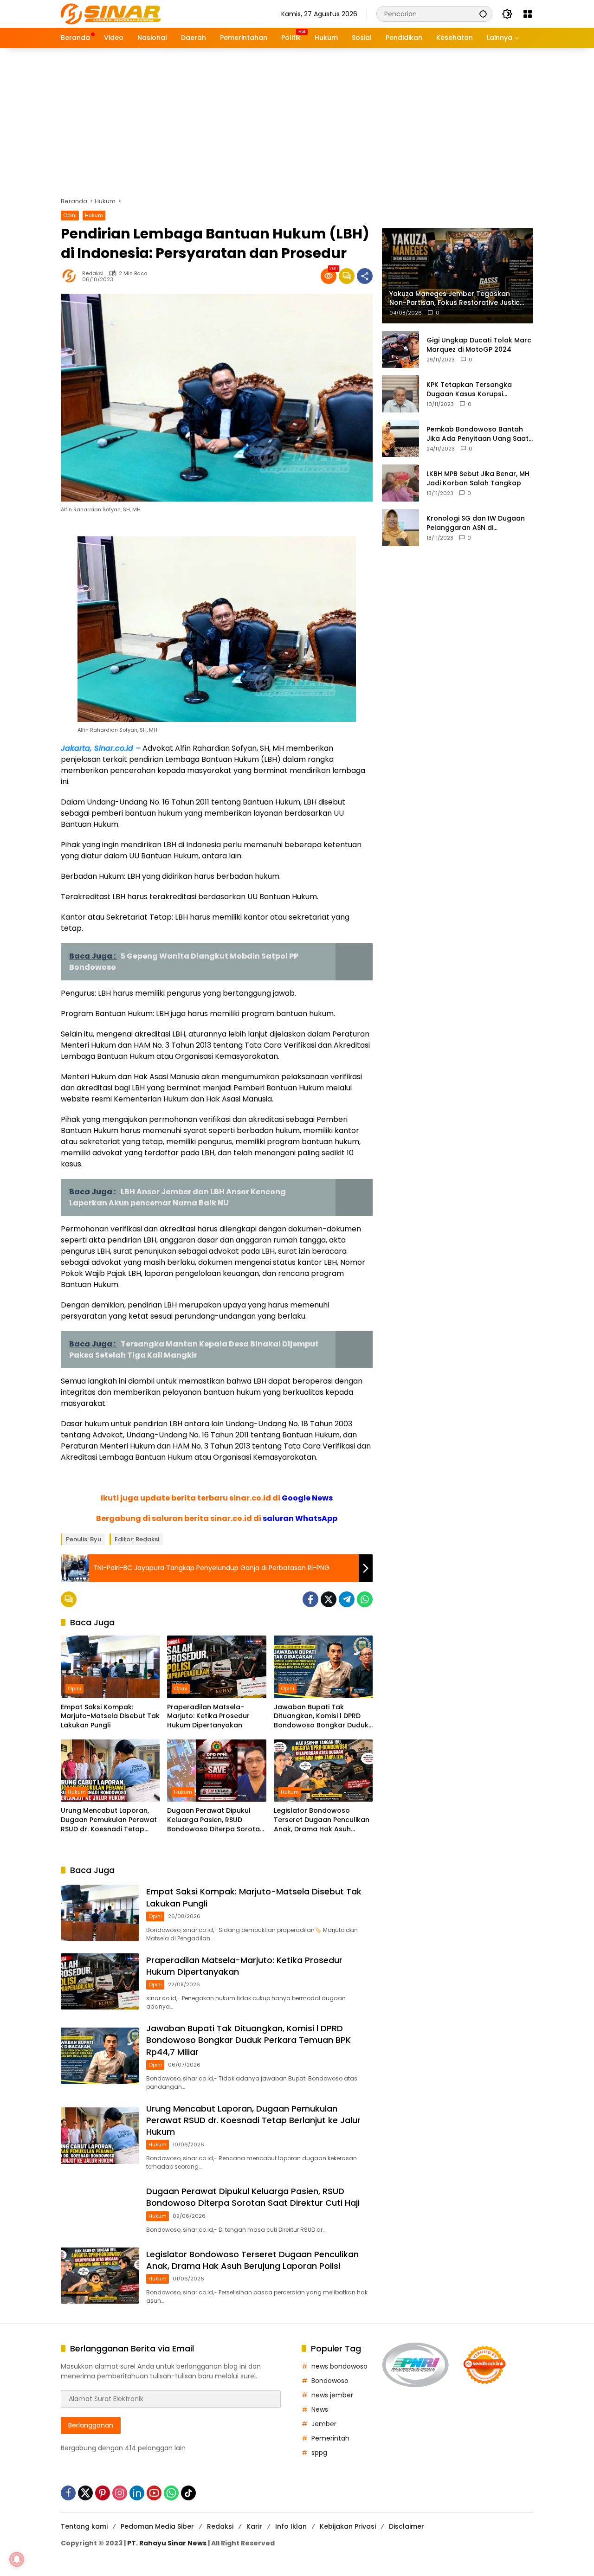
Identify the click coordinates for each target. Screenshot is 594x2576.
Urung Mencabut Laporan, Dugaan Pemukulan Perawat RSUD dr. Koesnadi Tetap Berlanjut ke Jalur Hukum (109, 1820)
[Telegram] (347, 1599)
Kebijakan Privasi (348, 2526)
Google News (307, 1498)
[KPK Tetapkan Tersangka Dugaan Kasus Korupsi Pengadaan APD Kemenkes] (400, 394)
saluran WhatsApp (300, 1518)
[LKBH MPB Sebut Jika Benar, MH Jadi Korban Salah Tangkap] (400, 483)
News (320, 2409)
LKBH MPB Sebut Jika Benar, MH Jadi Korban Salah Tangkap (478, 479)
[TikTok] (188, 2493)
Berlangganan (91, 2425)
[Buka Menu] (528, 14)
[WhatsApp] (365, 1599)
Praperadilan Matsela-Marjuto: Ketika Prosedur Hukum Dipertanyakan (208, 1716)
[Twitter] (329, 1599)
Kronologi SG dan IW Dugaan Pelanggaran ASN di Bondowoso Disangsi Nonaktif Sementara (477, 523)
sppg (319, 2453)
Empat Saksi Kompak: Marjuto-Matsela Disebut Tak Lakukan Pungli (110, 1716)
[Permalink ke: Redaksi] (71, 276)
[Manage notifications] (17, 2559)
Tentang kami (84, 2526)
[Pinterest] (103, 2493)
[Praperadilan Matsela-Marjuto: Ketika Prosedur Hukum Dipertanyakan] (216, 1667)
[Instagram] (120, 2493)
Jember (324, 2424)
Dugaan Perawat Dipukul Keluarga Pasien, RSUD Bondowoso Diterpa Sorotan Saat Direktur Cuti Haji (216, 1820)
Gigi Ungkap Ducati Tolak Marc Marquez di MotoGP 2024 (479, 345)
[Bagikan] (365, 276)
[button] (483, 14)
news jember (332, 2395)
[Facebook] (310, 1599)
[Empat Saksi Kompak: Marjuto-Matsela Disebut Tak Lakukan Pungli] (110, 1667)
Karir (254, 2526)
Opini (70, 215)
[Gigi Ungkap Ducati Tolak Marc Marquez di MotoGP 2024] (400, 349)
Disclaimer (407, 2526)
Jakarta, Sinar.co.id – (101, 748)
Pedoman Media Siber (157, 2526)
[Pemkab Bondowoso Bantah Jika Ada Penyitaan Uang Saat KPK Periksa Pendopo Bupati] (400, 438)
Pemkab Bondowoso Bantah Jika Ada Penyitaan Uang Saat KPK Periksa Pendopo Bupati (478, 434)
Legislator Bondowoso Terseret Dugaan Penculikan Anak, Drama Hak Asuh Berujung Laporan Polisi (322, 1820)
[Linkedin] (137, 2493)
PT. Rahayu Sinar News (167, 2543)
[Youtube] (154, 2493)
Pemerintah (330, 2438)
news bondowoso (339, 2366)
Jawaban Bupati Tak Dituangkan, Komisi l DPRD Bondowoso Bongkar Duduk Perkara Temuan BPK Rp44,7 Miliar (322, 1716)
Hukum (94, 215)
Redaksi (93, 274)
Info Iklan (291, 2526)
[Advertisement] (297, 118)
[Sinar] (111, 13)
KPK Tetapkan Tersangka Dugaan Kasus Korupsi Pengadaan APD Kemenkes (472, 390)
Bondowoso (330, 2381)
